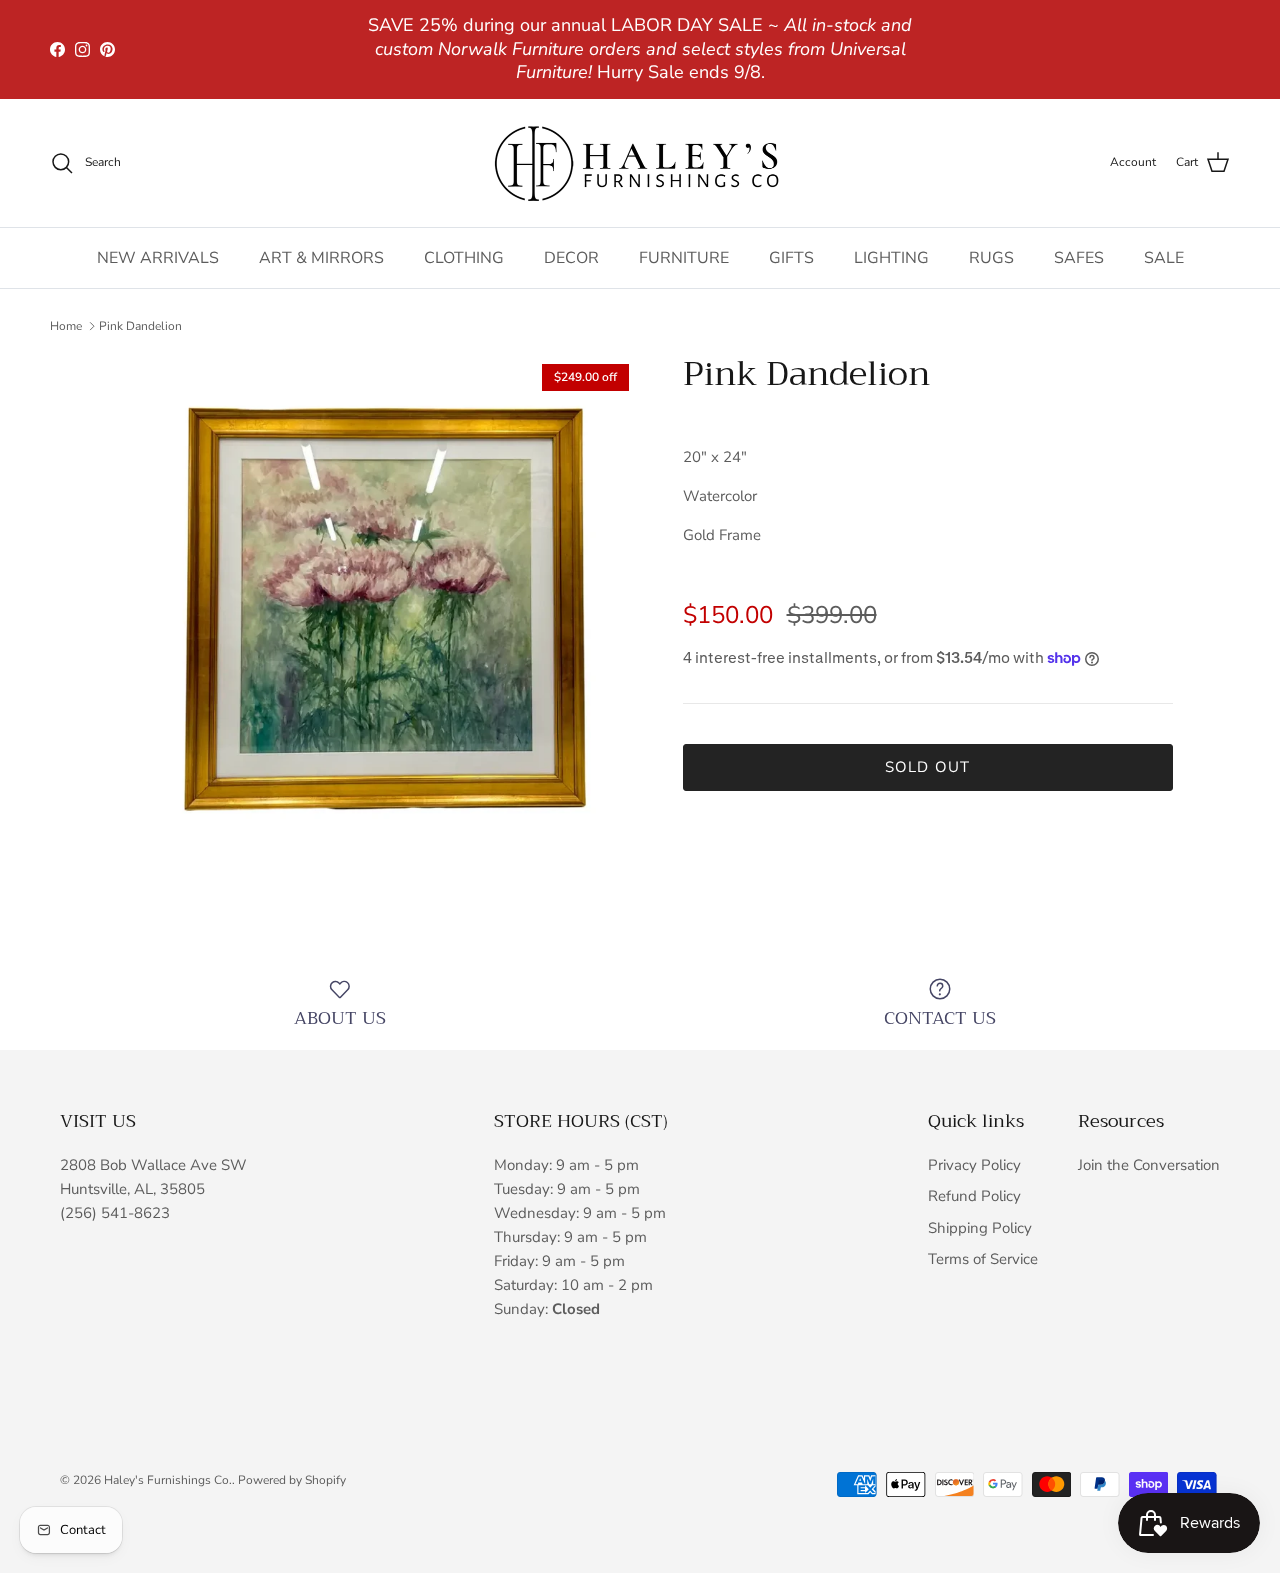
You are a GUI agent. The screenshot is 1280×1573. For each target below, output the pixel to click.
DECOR (571, 258)
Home (66, 326)
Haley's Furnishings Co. (168, 1480)
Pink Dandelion (140, 326)
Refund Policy (974, 1196)
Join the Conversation (1149, 1165)
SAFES (1079, 258)
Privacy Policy (974, 1165)
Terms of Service (983, 1259)
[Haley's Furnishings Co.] (640, 163)
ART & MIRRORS (321, 258)
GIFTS (791, 258)
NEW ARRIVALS (158, 258)
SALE (1164, 258)
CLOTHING (464, 258)
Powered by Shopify (292, 1480)
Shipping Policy (980, 1228)
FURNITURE (684, 258)
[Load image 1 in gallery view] (373, 619)
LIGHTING (891, 258)
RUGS (991, 258)
